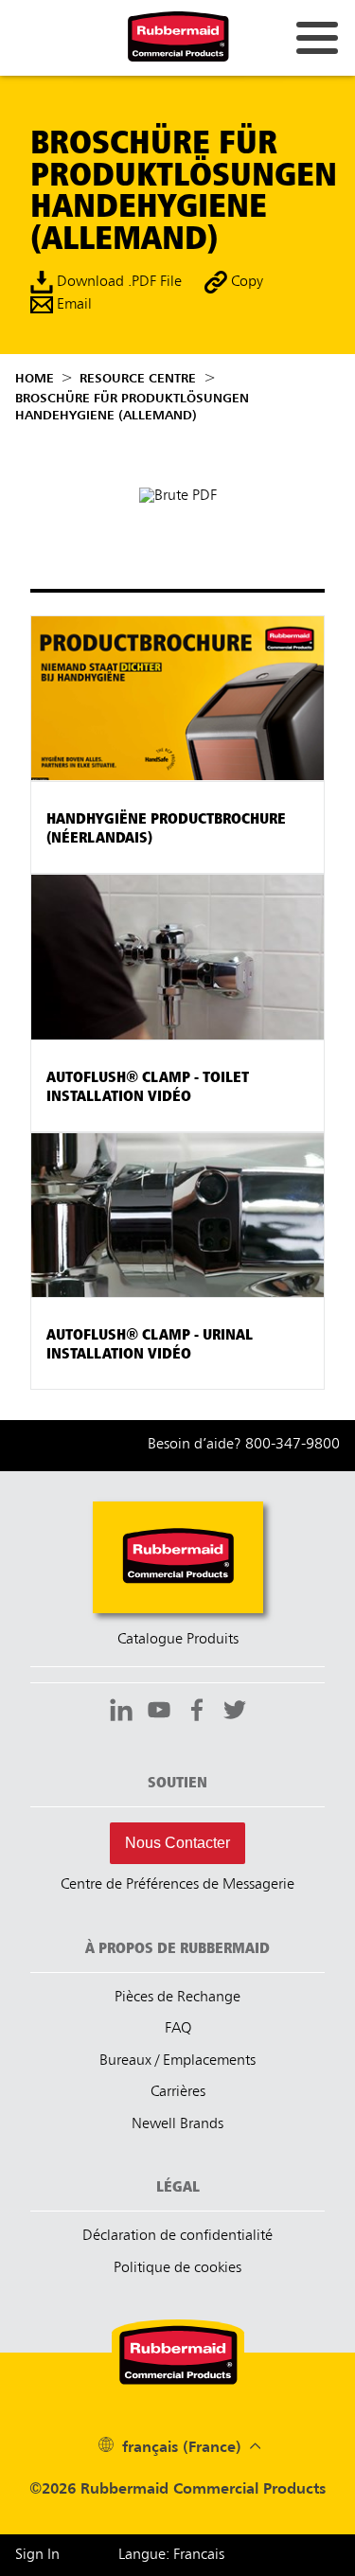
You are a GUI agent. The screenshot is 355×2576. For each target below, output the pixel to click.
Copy (245, 283)
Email (72, 306)
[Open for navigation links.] (317, 38)
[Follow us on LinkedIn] (121, 1713)
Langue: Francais (171, 2555)
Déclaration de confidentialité (177, 2236)
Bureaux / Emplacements (177, 2061)
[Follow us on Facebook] (197, 1713)
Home (35, 379)
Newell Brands (177, 2124)
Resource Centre (138, 379)
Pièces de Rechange (177, 1998)
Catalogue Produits (178, 1640)
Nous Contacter (177, 1843)
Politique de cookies (177, 2268)
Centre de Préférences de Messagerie (177, 1885)
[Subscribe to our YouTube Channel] (159, 1713)
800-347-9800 (293, 1445)
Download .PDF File (117, 283)
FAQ (178, 2029)
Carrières (178, 2092)
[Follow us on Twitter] (235, 1713)
